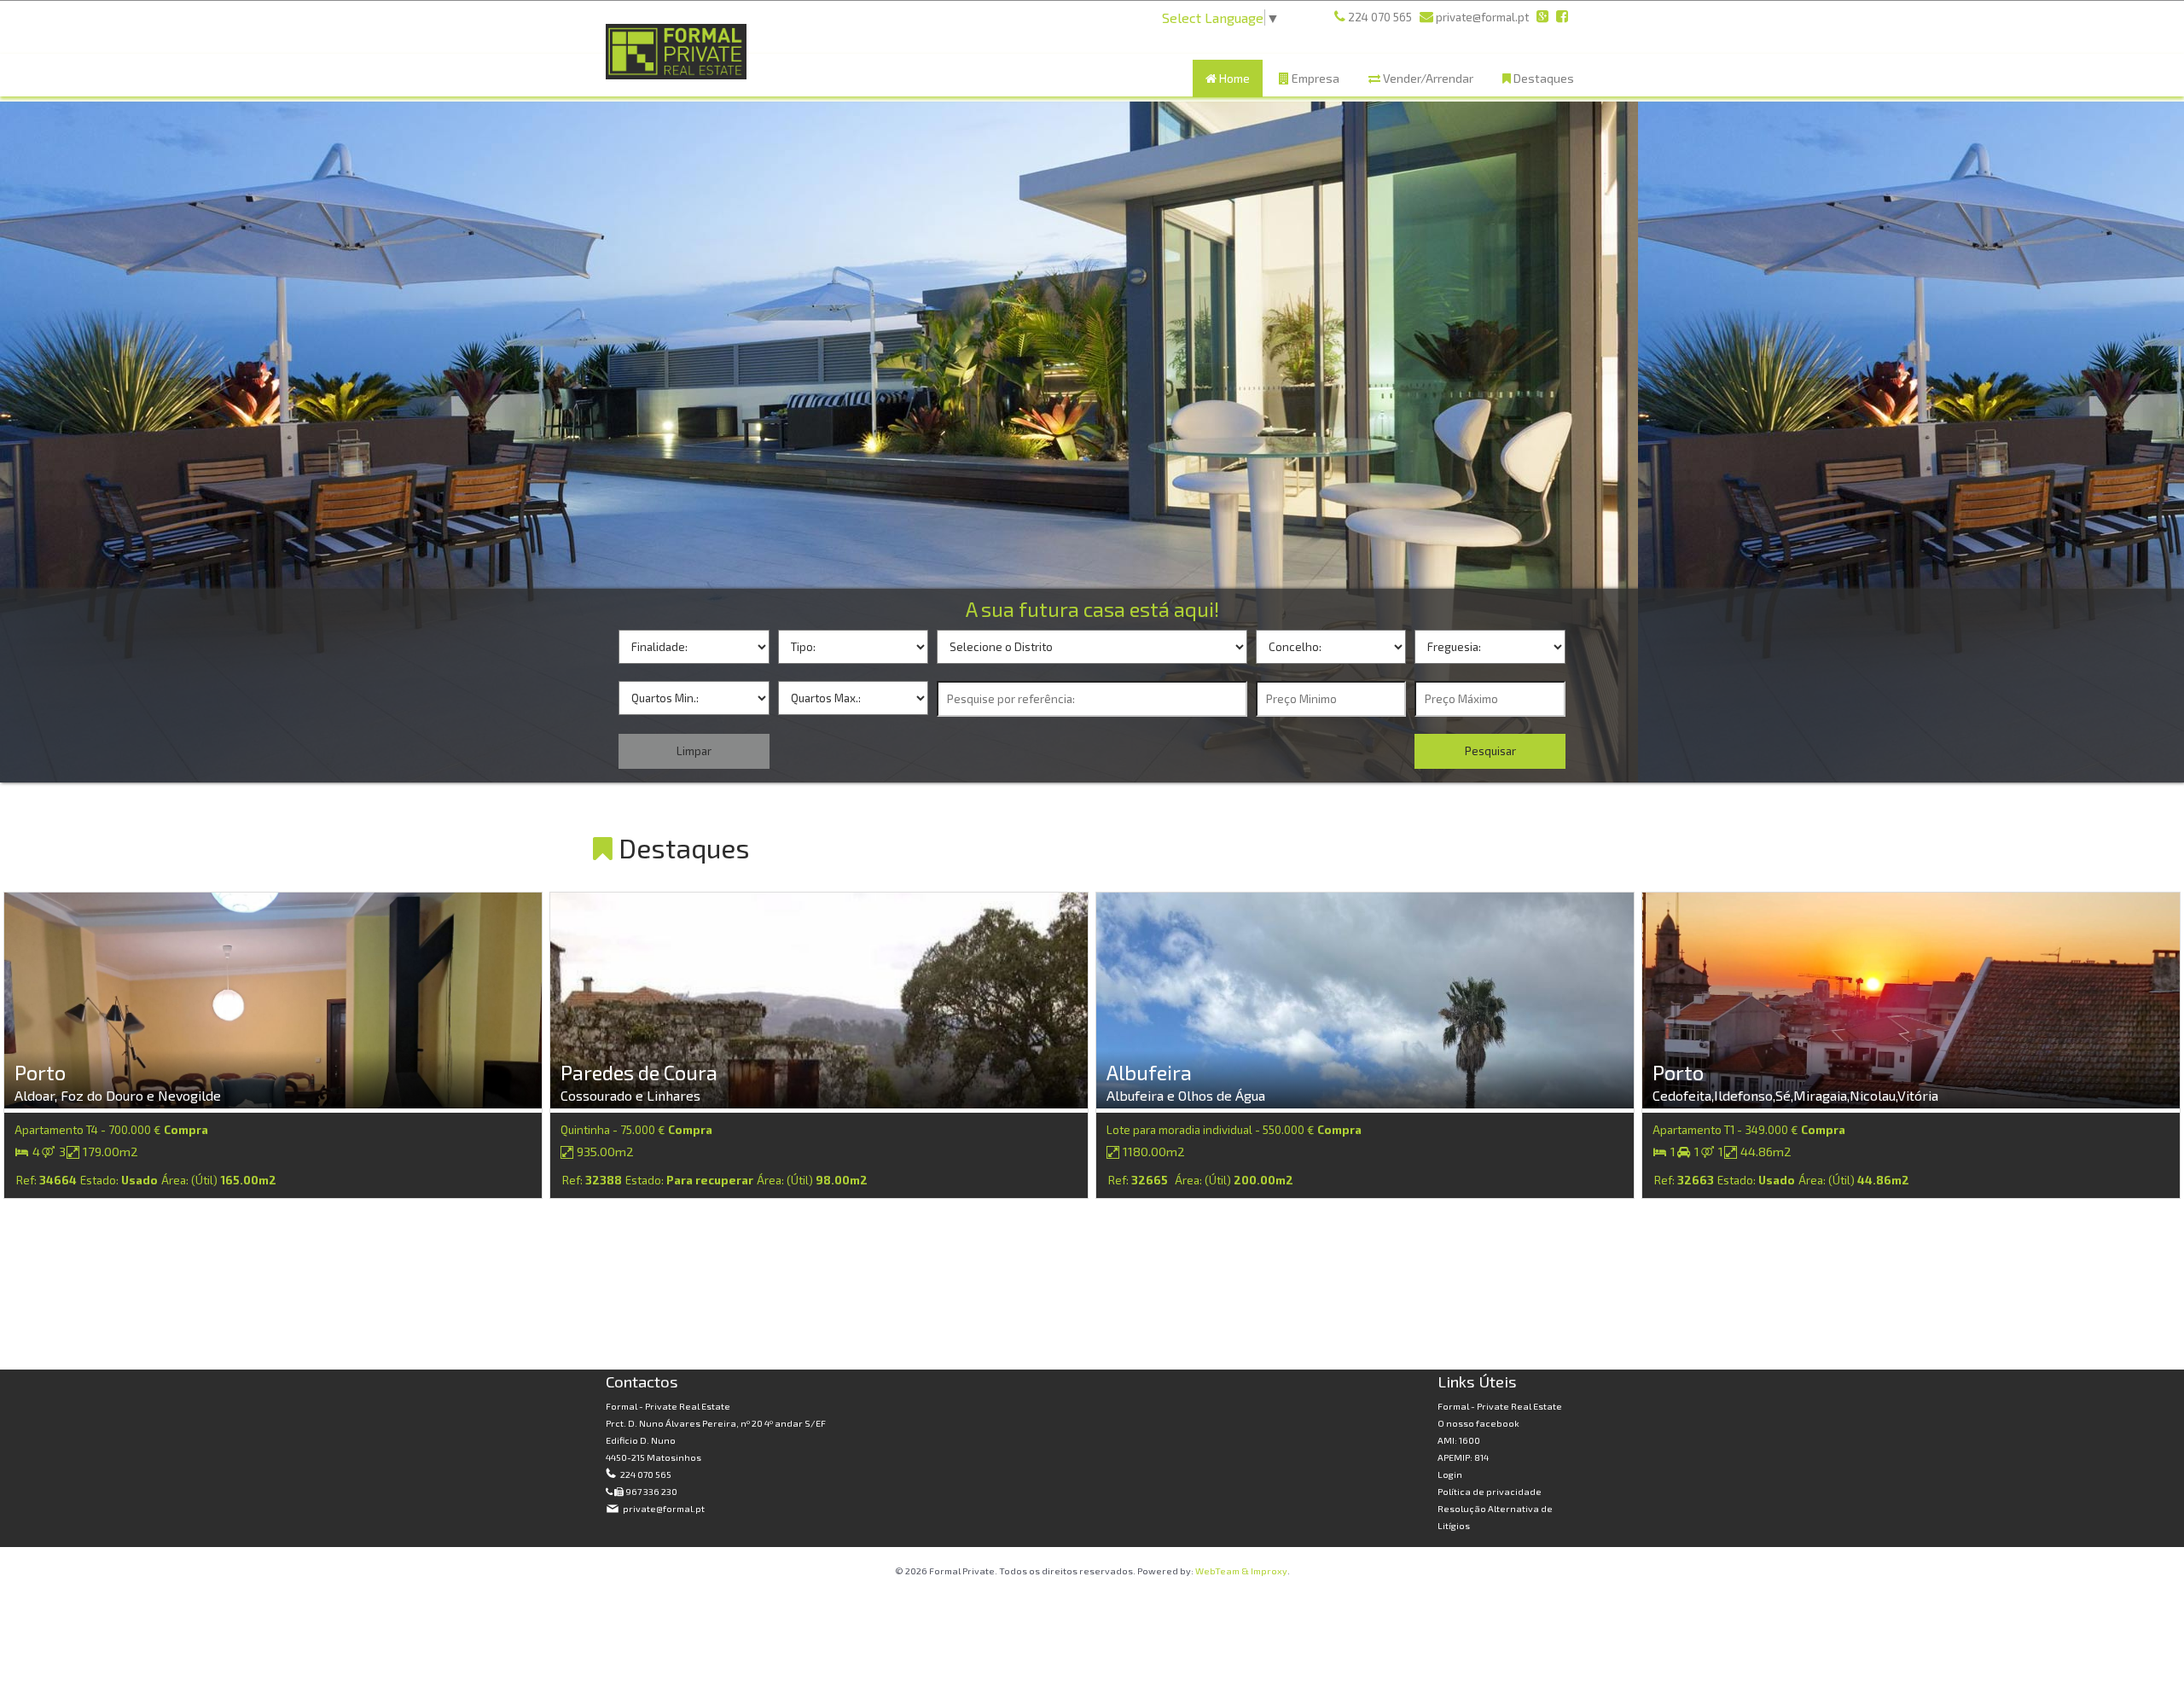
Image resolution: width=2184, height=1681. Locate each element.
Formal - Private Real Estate (1500, 1406)
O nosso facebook (1478, 1423)
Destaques (1542, 78)
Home (1233, 78)
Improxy (1269, 1570)
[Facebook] (1562, 17)
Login (1450, 1474)
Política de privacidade (1490, 1491)
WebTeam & (1222, 1570)
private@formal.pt (663, 1508)
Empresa (1314, 78)
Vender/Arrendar (1427, 78)
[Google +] (1542, 17)
